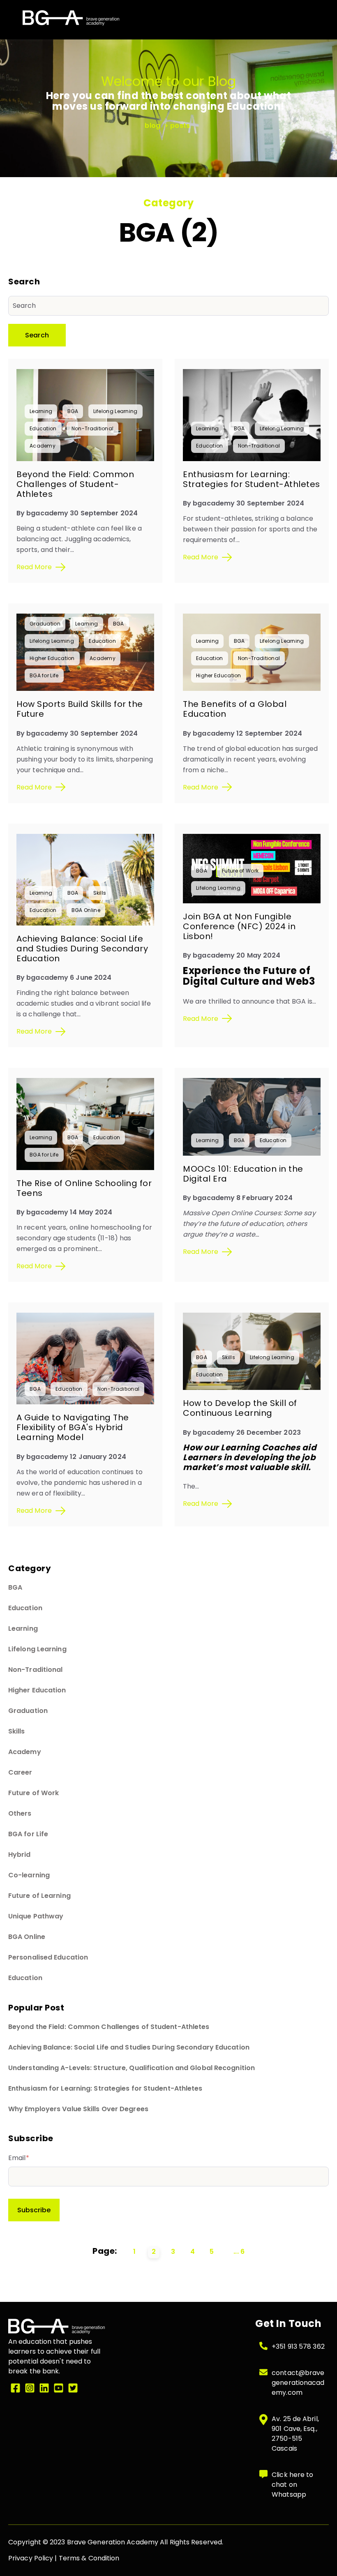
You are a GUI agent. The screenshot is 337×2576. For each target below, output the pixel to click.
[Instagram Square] (30, 2389)
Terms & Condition (89, 2558)
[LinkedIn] (44, 2389)
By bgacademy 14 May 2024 (64, 1212)
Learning (41, 411)
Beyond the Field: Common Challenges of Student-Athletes (75, 484)
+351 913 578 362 (298, 2346)
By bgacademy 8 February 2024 (238, 1198)
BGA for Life (44, 675)
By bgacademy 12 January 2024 (71, 1457)
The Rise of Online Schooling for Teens (84, 1188)
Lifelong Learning (115, 411)
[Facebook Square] (15, 2389)
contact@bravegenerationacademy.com (298, 2383)
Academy (43, 446)
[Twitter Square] (73, 2389)
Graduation (45, 624)
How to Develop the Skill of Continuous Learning (240, 1408)
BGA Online (86, 910)
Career (20, 1772)
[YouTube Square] (59, 2389)
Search (37, 335)
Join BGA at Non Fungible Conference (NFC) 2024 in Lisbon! (239, 926)
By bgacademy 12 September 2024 (242, 733)
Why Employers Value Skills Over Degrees (78, 2109)
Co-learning (29, 1875)
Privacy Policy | (33, 2558)
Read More (34, 567)
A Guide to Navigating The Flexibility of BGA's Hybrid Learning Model (73, 1427)
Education (43, 428)
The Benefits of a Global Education (235, 709)
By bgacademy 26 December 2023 (242, 1432)
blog (153, 126)
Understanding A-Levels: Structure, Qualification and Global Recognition (132, 2068)
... (236, 2252)
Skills (100, 893)
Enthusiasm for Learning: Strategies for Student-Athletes (252, 479)
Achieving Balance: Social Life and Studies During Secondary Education (82, 949)
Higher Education (52, 658)
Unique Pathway (36, 1916)
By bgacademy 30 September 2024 (77, 513)
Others (20, 1813)
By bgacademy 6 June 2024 (64, 978)
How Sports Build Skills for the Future (80, 709)
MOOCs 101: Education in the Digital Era (243, 1174)
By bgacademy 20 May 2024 (232, 955)
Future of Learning (39, 1896)
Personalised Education (48, 1957)
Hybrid (20, 1855)
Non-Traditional (93, 428)
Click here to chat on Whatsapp (292, 2485)
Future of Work (240, 871)
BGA (73, 411)
